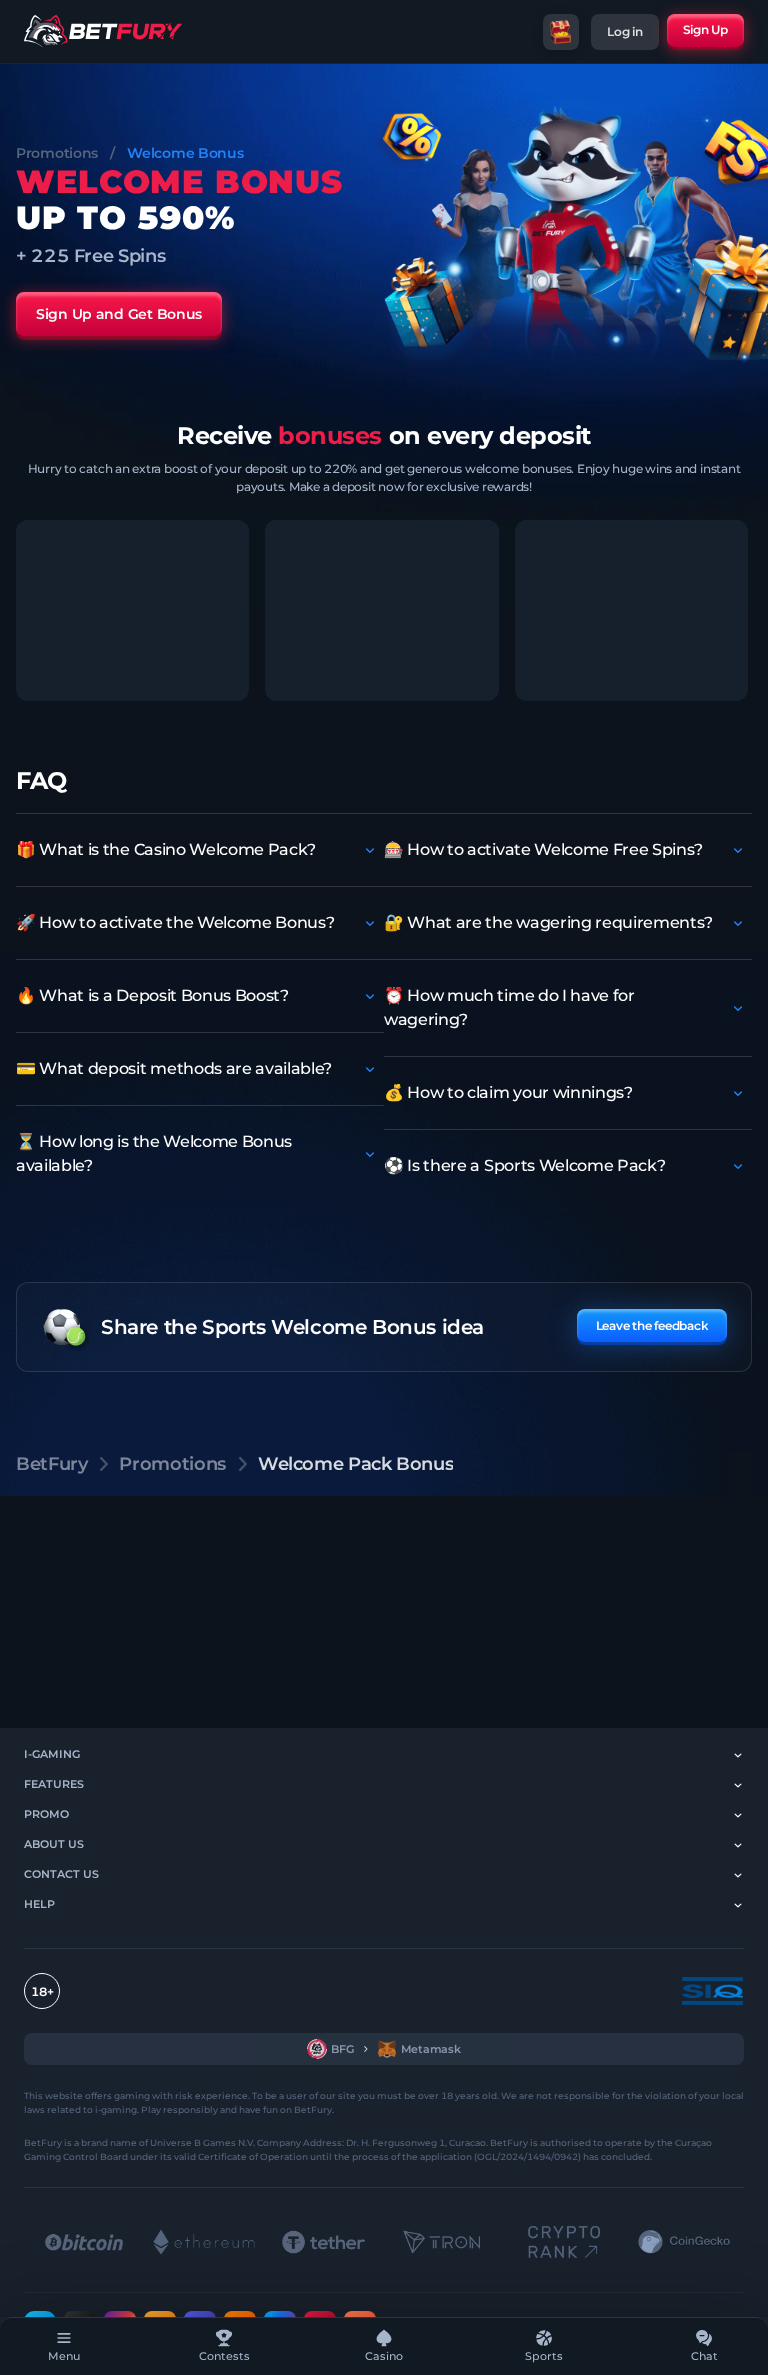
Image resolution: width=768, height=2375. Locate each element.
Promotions (57, 153)
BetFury (51, 1464)
